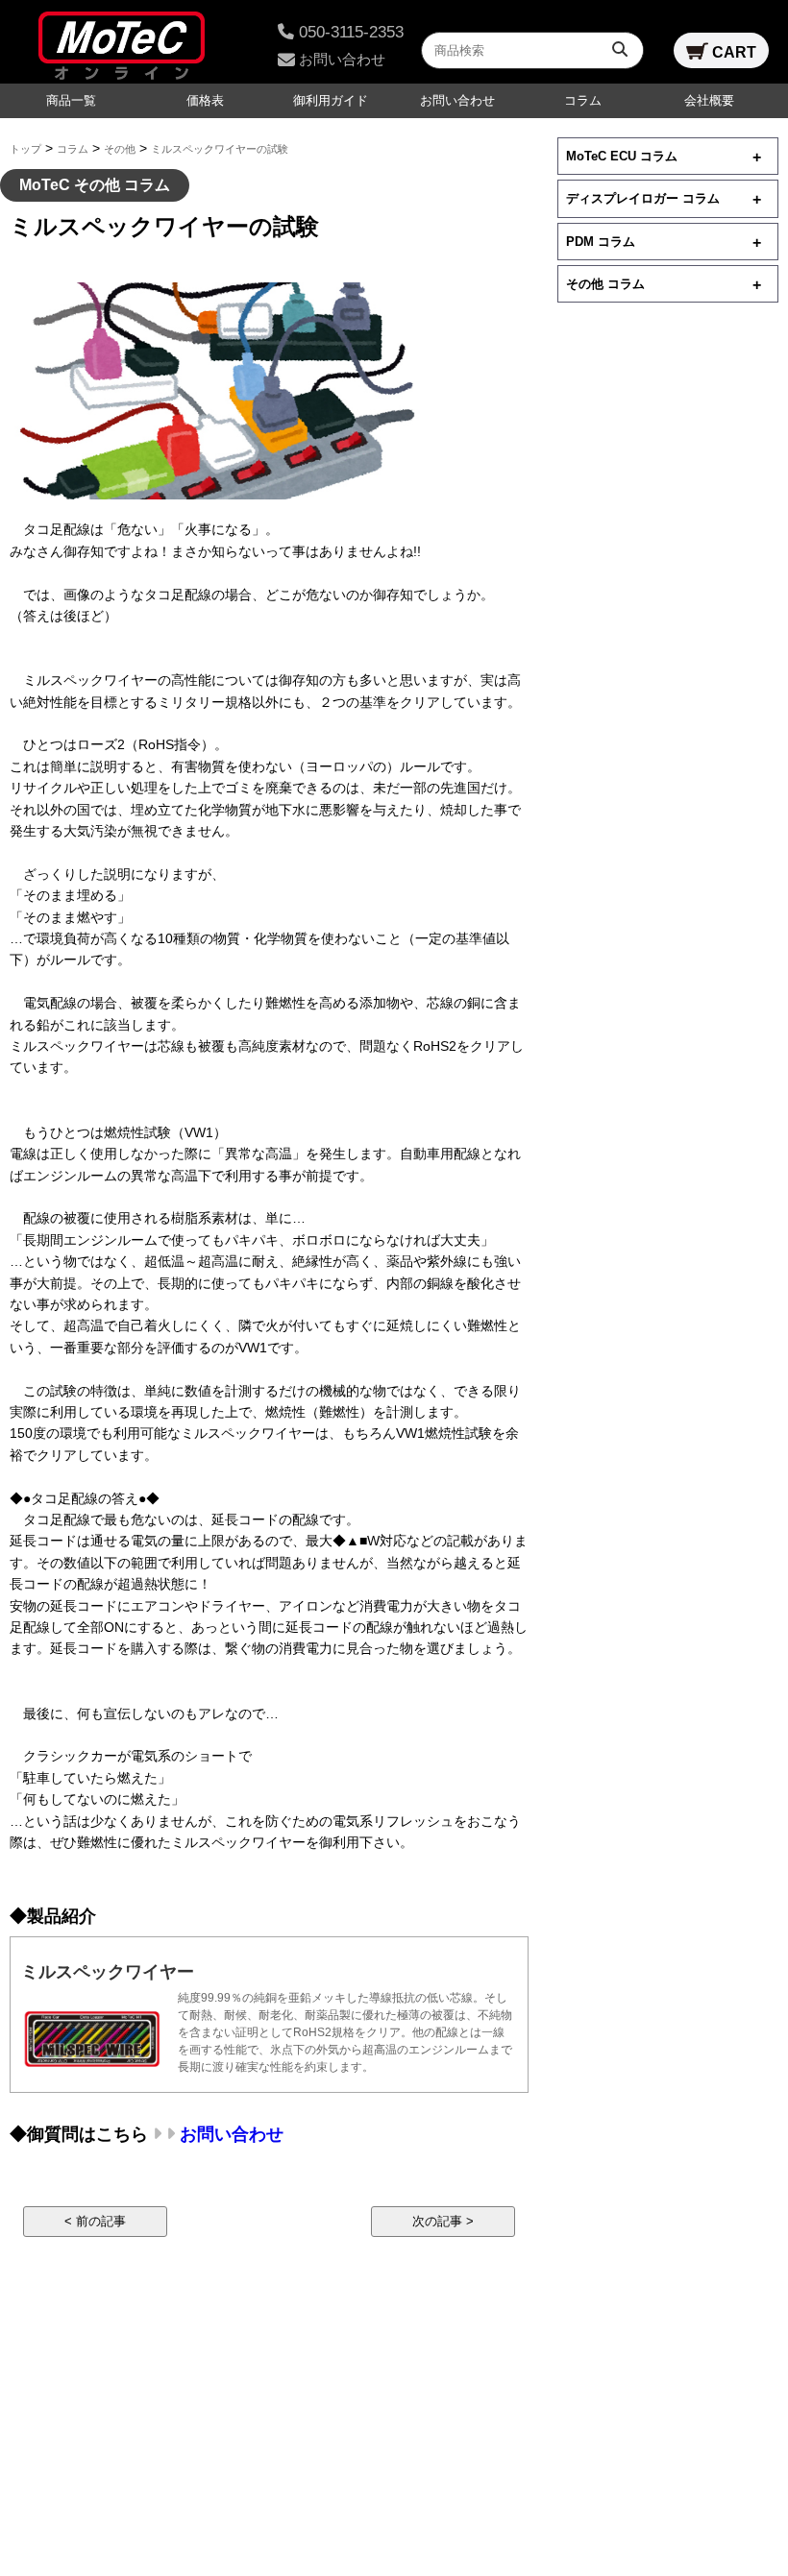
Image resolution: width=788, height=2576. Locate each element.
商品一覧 (71, 101)
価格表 (205, 101)
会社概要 (709, 101)
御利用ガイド (331, 101)
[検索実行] (622, 49)
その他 (120, 149)
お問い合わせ (340, 59)
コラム (583, 101)
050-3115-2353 (349, 32)
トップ (25, 149)
